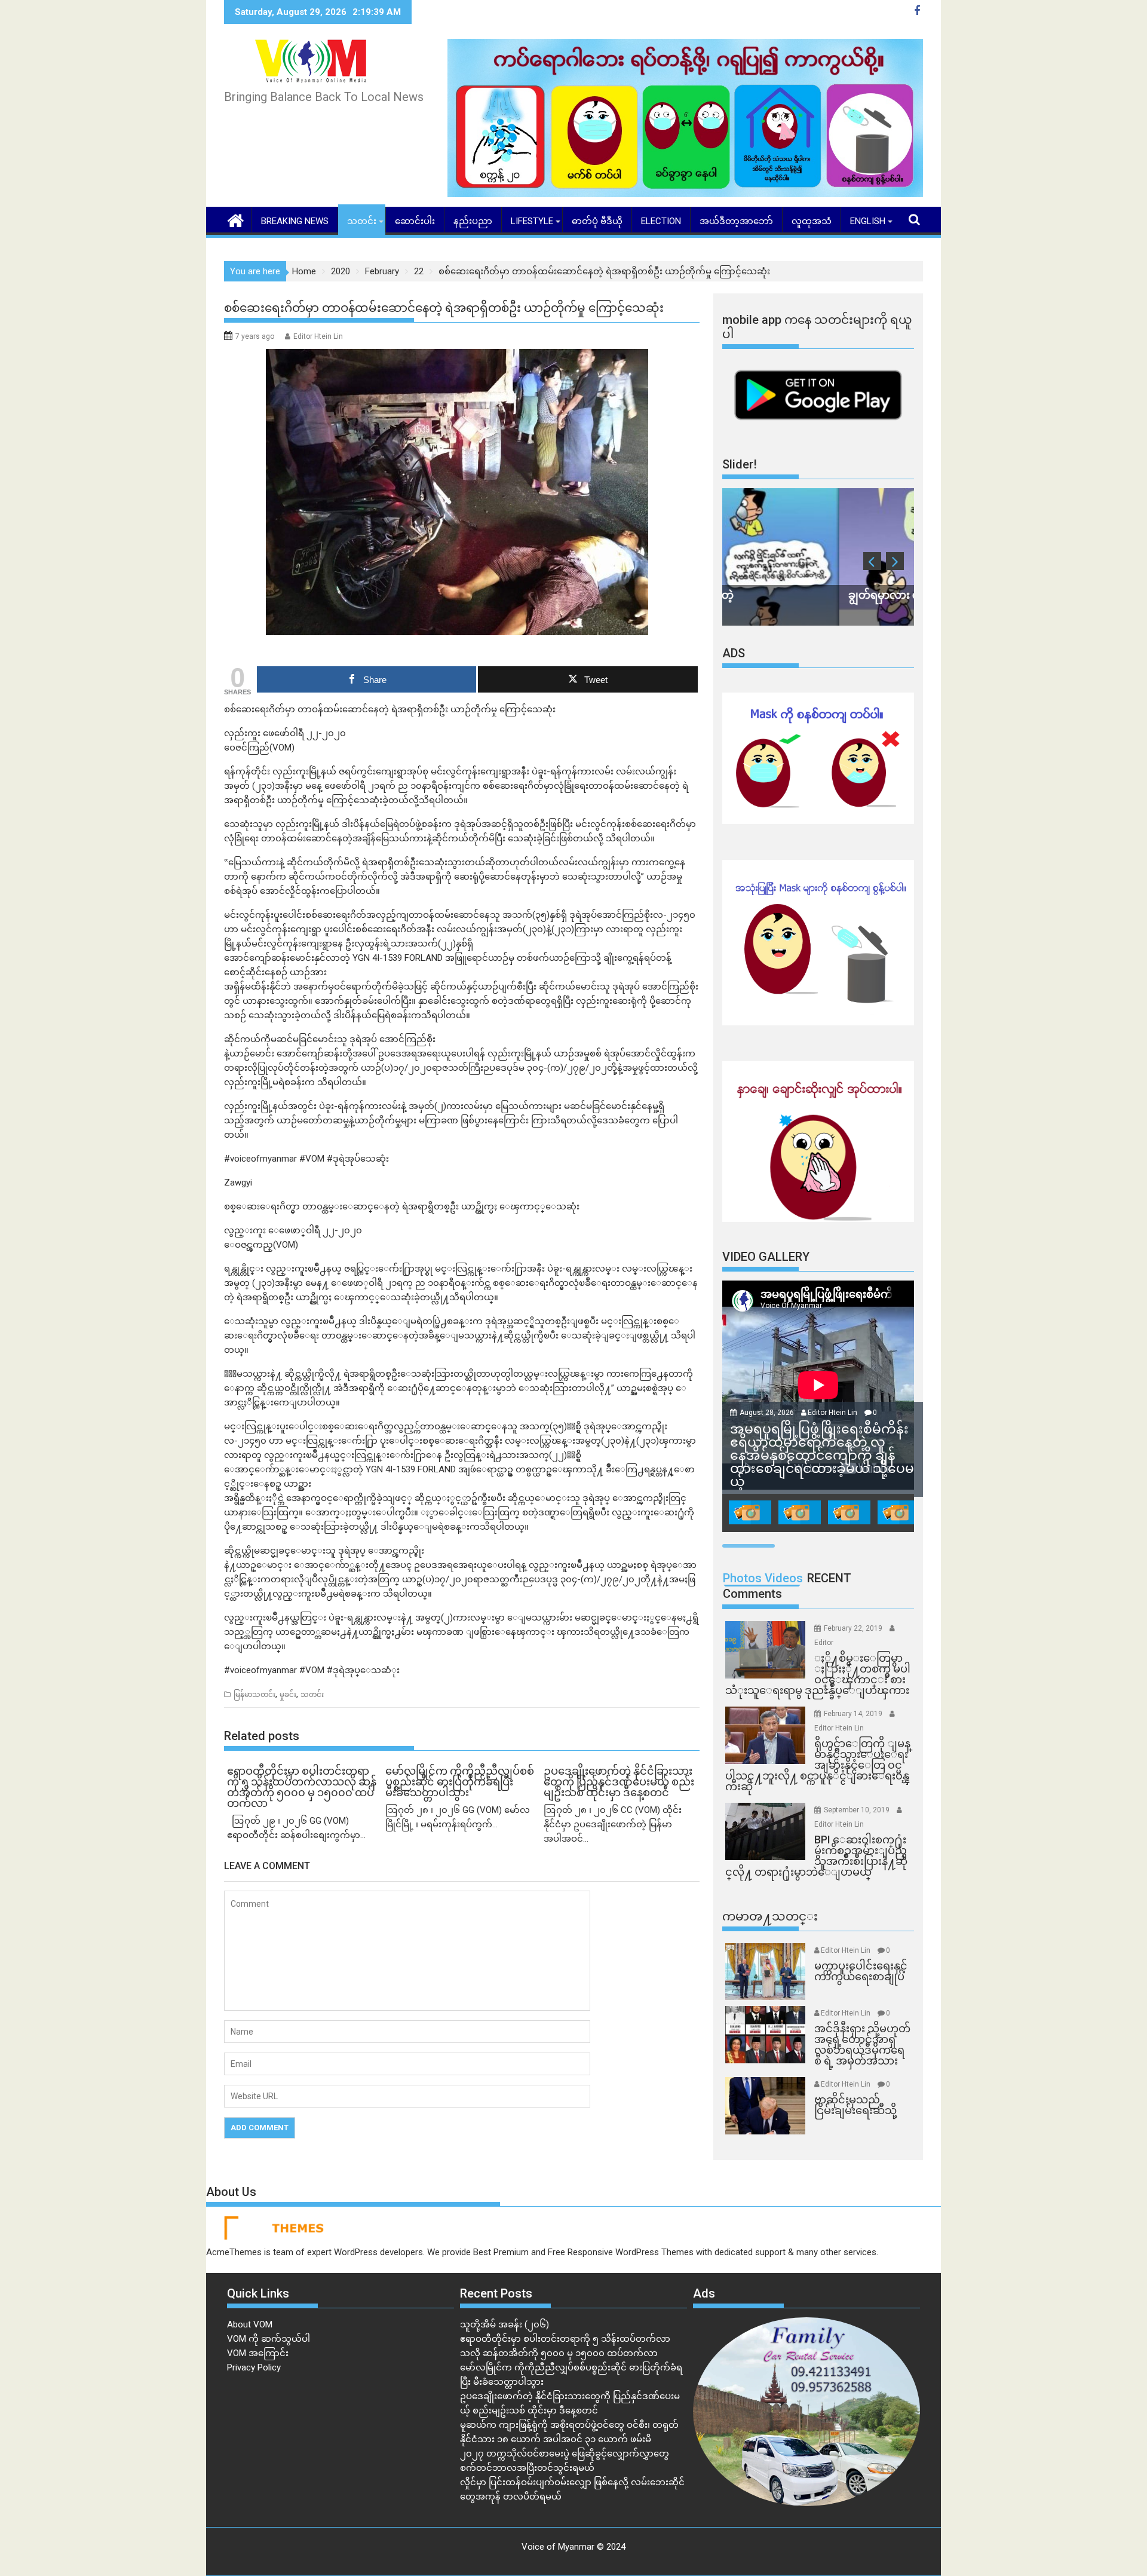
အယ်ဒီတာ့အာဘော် (736, 221)
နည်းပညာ (473, 221)
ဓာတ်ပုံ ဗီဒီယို (597, 221)
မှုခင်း (288, 1695)
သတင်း (362, 221)
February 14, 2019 (854, 1714)
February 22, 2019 (854, 1628)
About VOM (250, 2324)
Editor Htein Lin (318, 336)
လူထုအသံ (812, 221)
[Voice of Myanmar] (236, 219)
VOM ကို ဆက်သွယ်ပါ (269, 2339)
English (868, 221)
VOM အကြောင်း (258, 2353)
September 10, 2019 (858, 1810)
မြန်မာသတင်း (254, 1695)
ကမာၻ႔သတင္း (770, 1916)
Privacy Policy (254, 2367)
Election (661, 221)
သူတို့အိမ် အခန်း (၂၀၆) (505, 2324)
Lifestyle (532, 221)
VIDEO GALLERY (766, 1257)
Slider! (740, 464)
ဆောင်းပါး (415, 221)
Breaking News (295, 221)
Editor (824, 1643)
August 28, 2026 (768, 1413)
